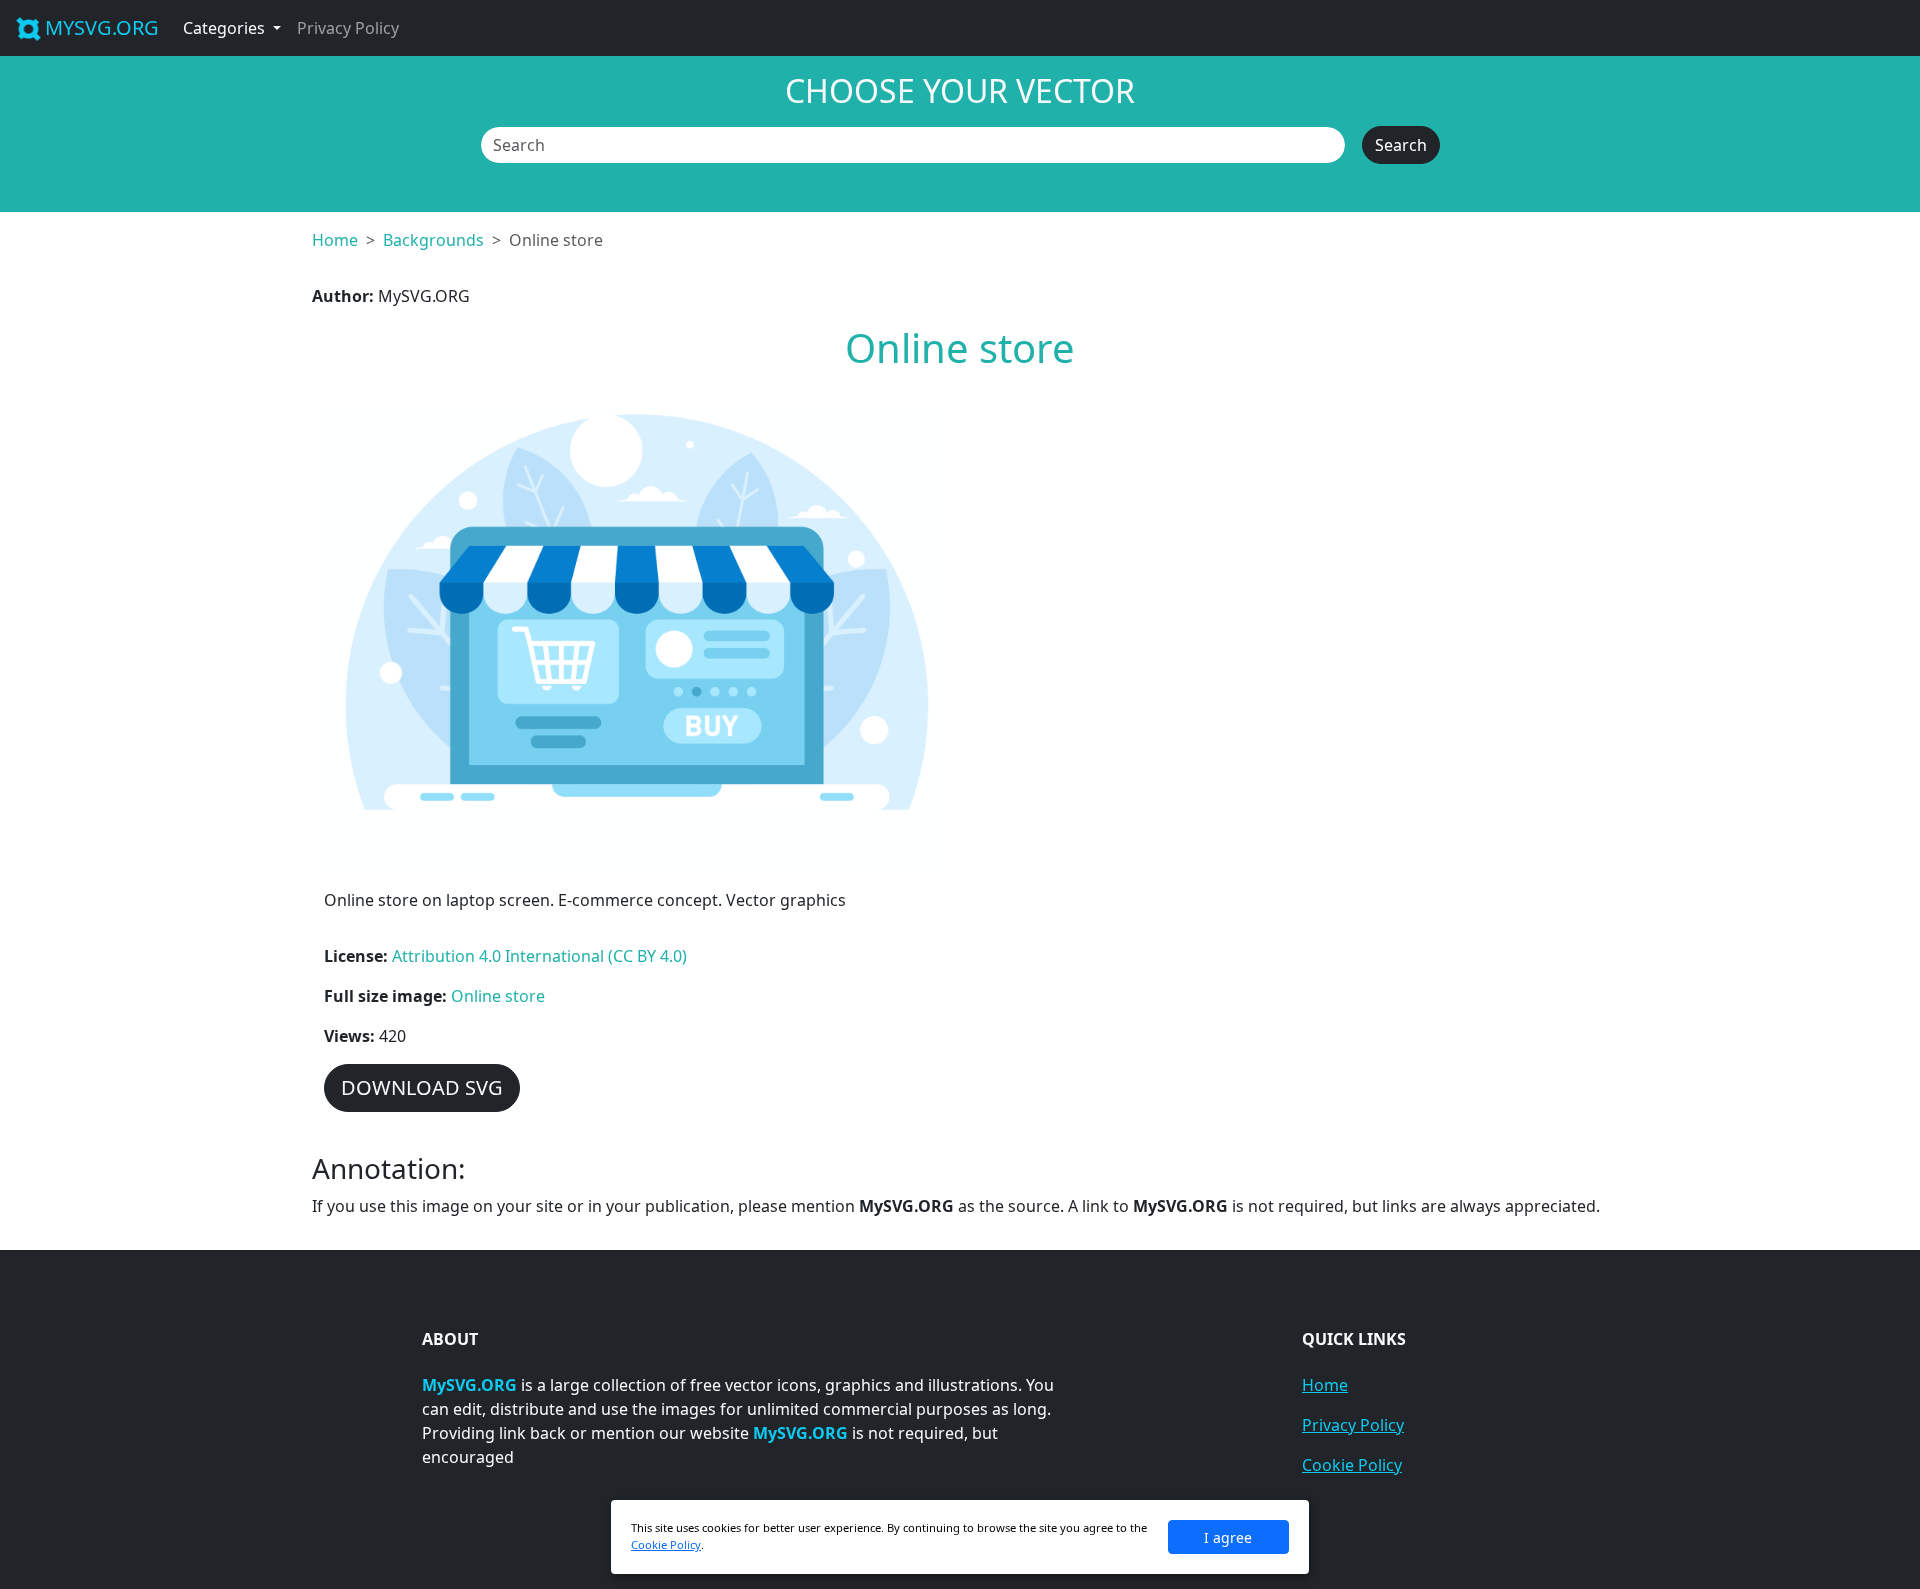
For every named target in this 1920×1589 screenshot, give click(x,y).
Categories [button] (226, 28)
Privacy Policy (348, 28)
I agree (1228, 1537)
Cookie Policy (1352, 1465)
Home (335, 240)
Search (1401, 145)
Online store (498, 996)
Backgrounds (433, 240)
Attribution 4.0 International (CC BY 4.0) (539, 956)
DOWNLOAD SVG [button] (422, 1087)
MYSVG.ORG (102, 27)
